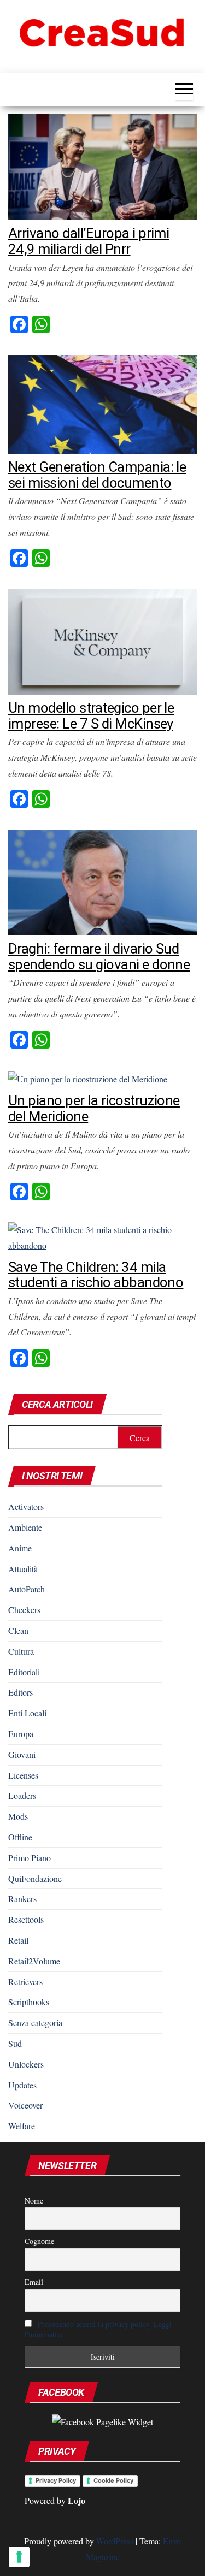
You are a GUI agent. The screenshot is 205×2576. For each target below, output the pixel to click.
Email (34, 2282)
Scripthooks (29, 2002)
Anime (20, 1548)
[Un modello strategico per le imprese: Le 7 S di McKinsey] (102, 640)
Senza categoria (35, 2023)
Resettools (26, 1919)
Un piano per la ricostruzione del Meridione (94, 1108)
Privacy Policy (56, 2480)
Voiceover (25, 2105)
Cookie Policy (113, 2480)
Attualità (23, 1569)
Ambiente (25, 1527)
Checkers (24, 1610)
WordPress (115, 2541)
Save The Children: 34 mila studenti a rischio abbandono (96, 1275)
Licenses (23, 1775)
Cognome (39, 2241)
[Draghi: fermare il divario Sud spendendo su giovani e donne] (102, 881)
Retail (18, 1940)
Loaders (22, 1795)
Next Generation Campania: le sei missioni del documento (97, 475)
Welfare (22, 2126)
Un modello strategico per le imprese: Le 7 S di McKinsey (91, 716)
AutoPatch (27, 1589)
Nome (34, 2201)
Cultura (21, 1651)
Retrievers (25, 1982)
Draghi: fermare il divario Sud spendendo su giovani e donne (99, 957)
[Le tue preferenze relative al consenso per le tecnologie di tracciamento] (19, 2557)
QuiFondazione (35, 1878)
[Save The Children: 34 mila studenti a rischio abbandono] (102, 1237)
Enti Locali (27, 1713)
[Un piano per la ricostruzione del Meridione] (88, 1078)
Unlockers (26, 2064)
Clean (18, 1630)
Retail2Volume (34, 1961)
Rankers (22, 1899)
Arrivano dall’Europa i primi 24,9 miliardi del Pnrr (89, 241)
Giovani (22, 1754)
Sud (15, 2043)
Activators (26, 1506)
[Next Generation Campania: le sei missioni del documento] (102, 403)
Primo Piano (30, 1858)
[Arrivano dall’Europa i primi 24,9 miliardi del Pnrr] (102, 166)
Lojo (77, 2500)
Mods (18, 1816)
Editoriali (24, 1672)
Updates (22, 2085)
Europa (21, 1734)
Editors (20, 1692)
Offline (20, 1837)
